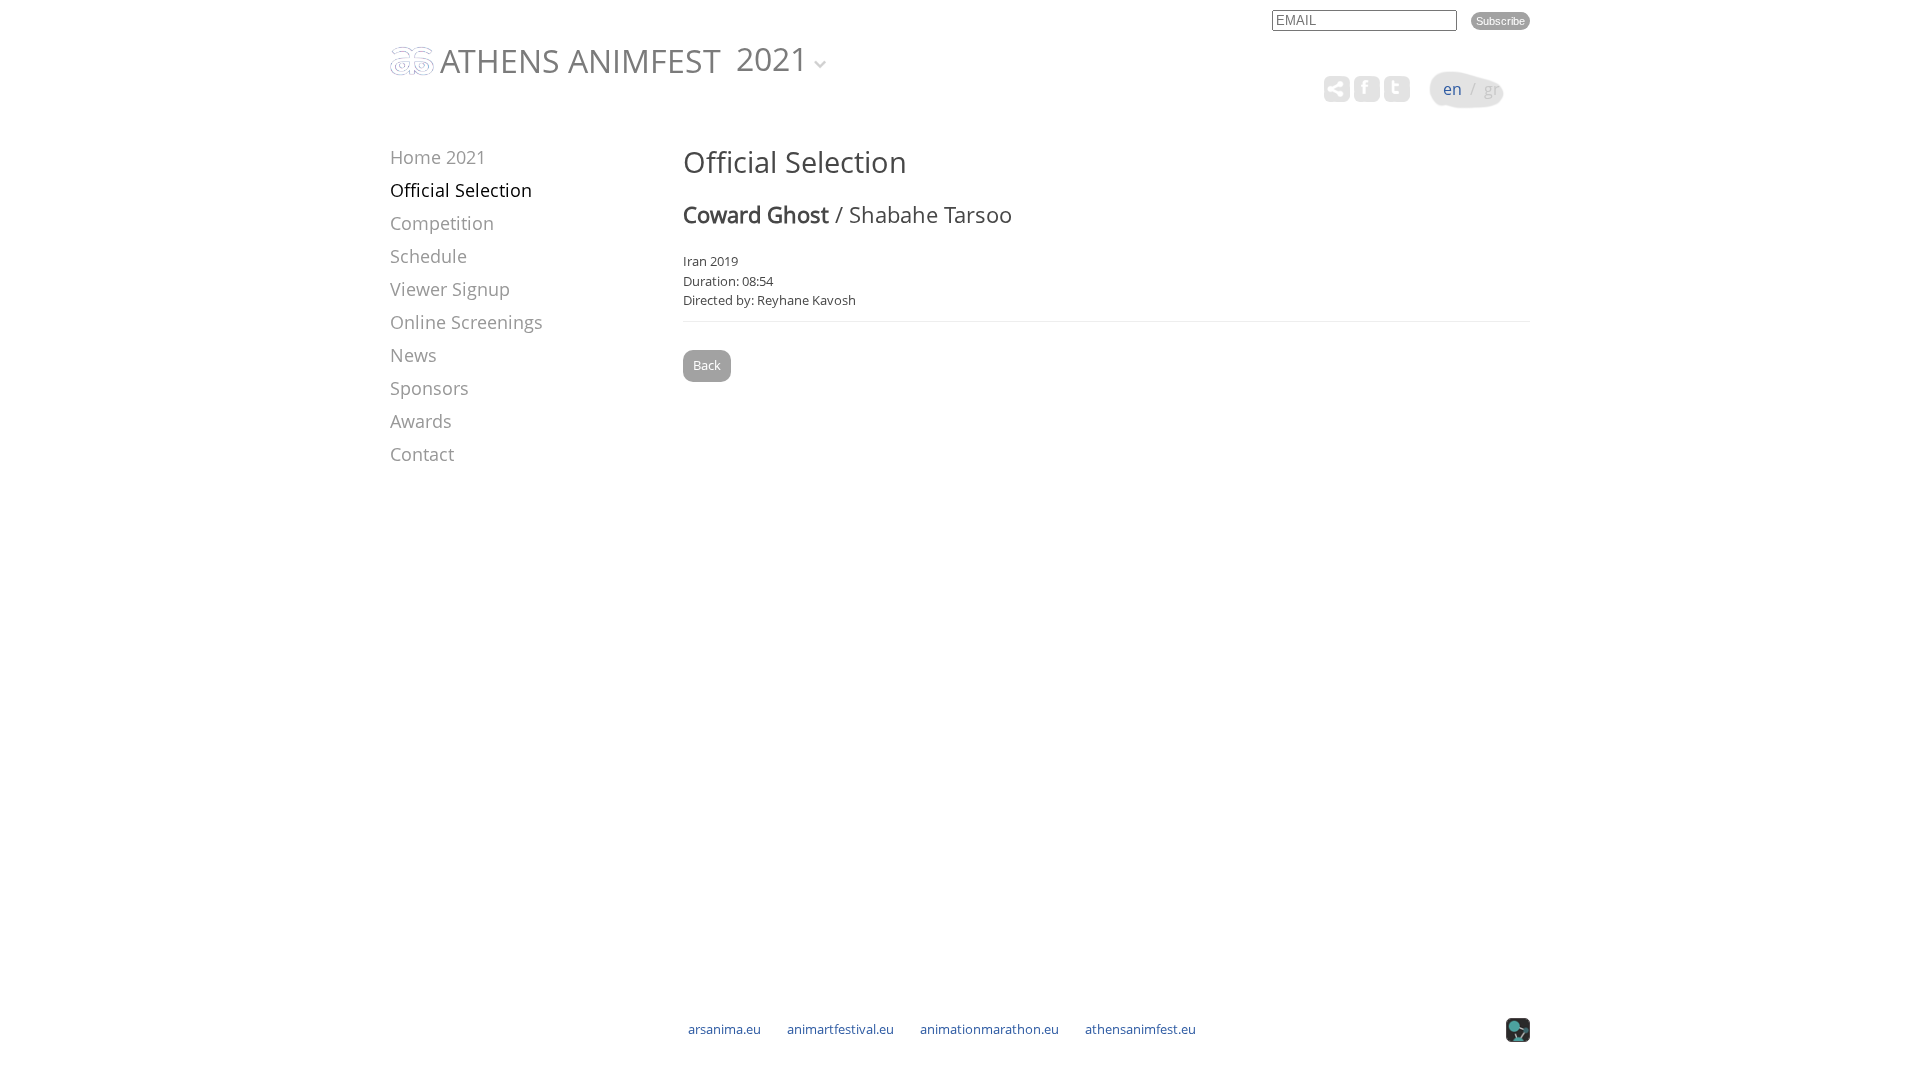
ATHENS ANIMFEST (580, 62)
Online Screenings (466, 322)
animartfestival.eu (840, 1029)
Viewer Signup (450, 289)
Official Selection (461, 190)
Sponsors (429, 388)
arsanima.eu (724, 1029)
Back (707, 365)
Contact (422, 454)
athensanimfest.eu (1140, 1029)
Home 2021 (438, 157)
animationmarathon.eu (989, 1029)
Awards (421, 421)
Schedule (428, 256)
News (413, 355)
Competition (442, 223)
